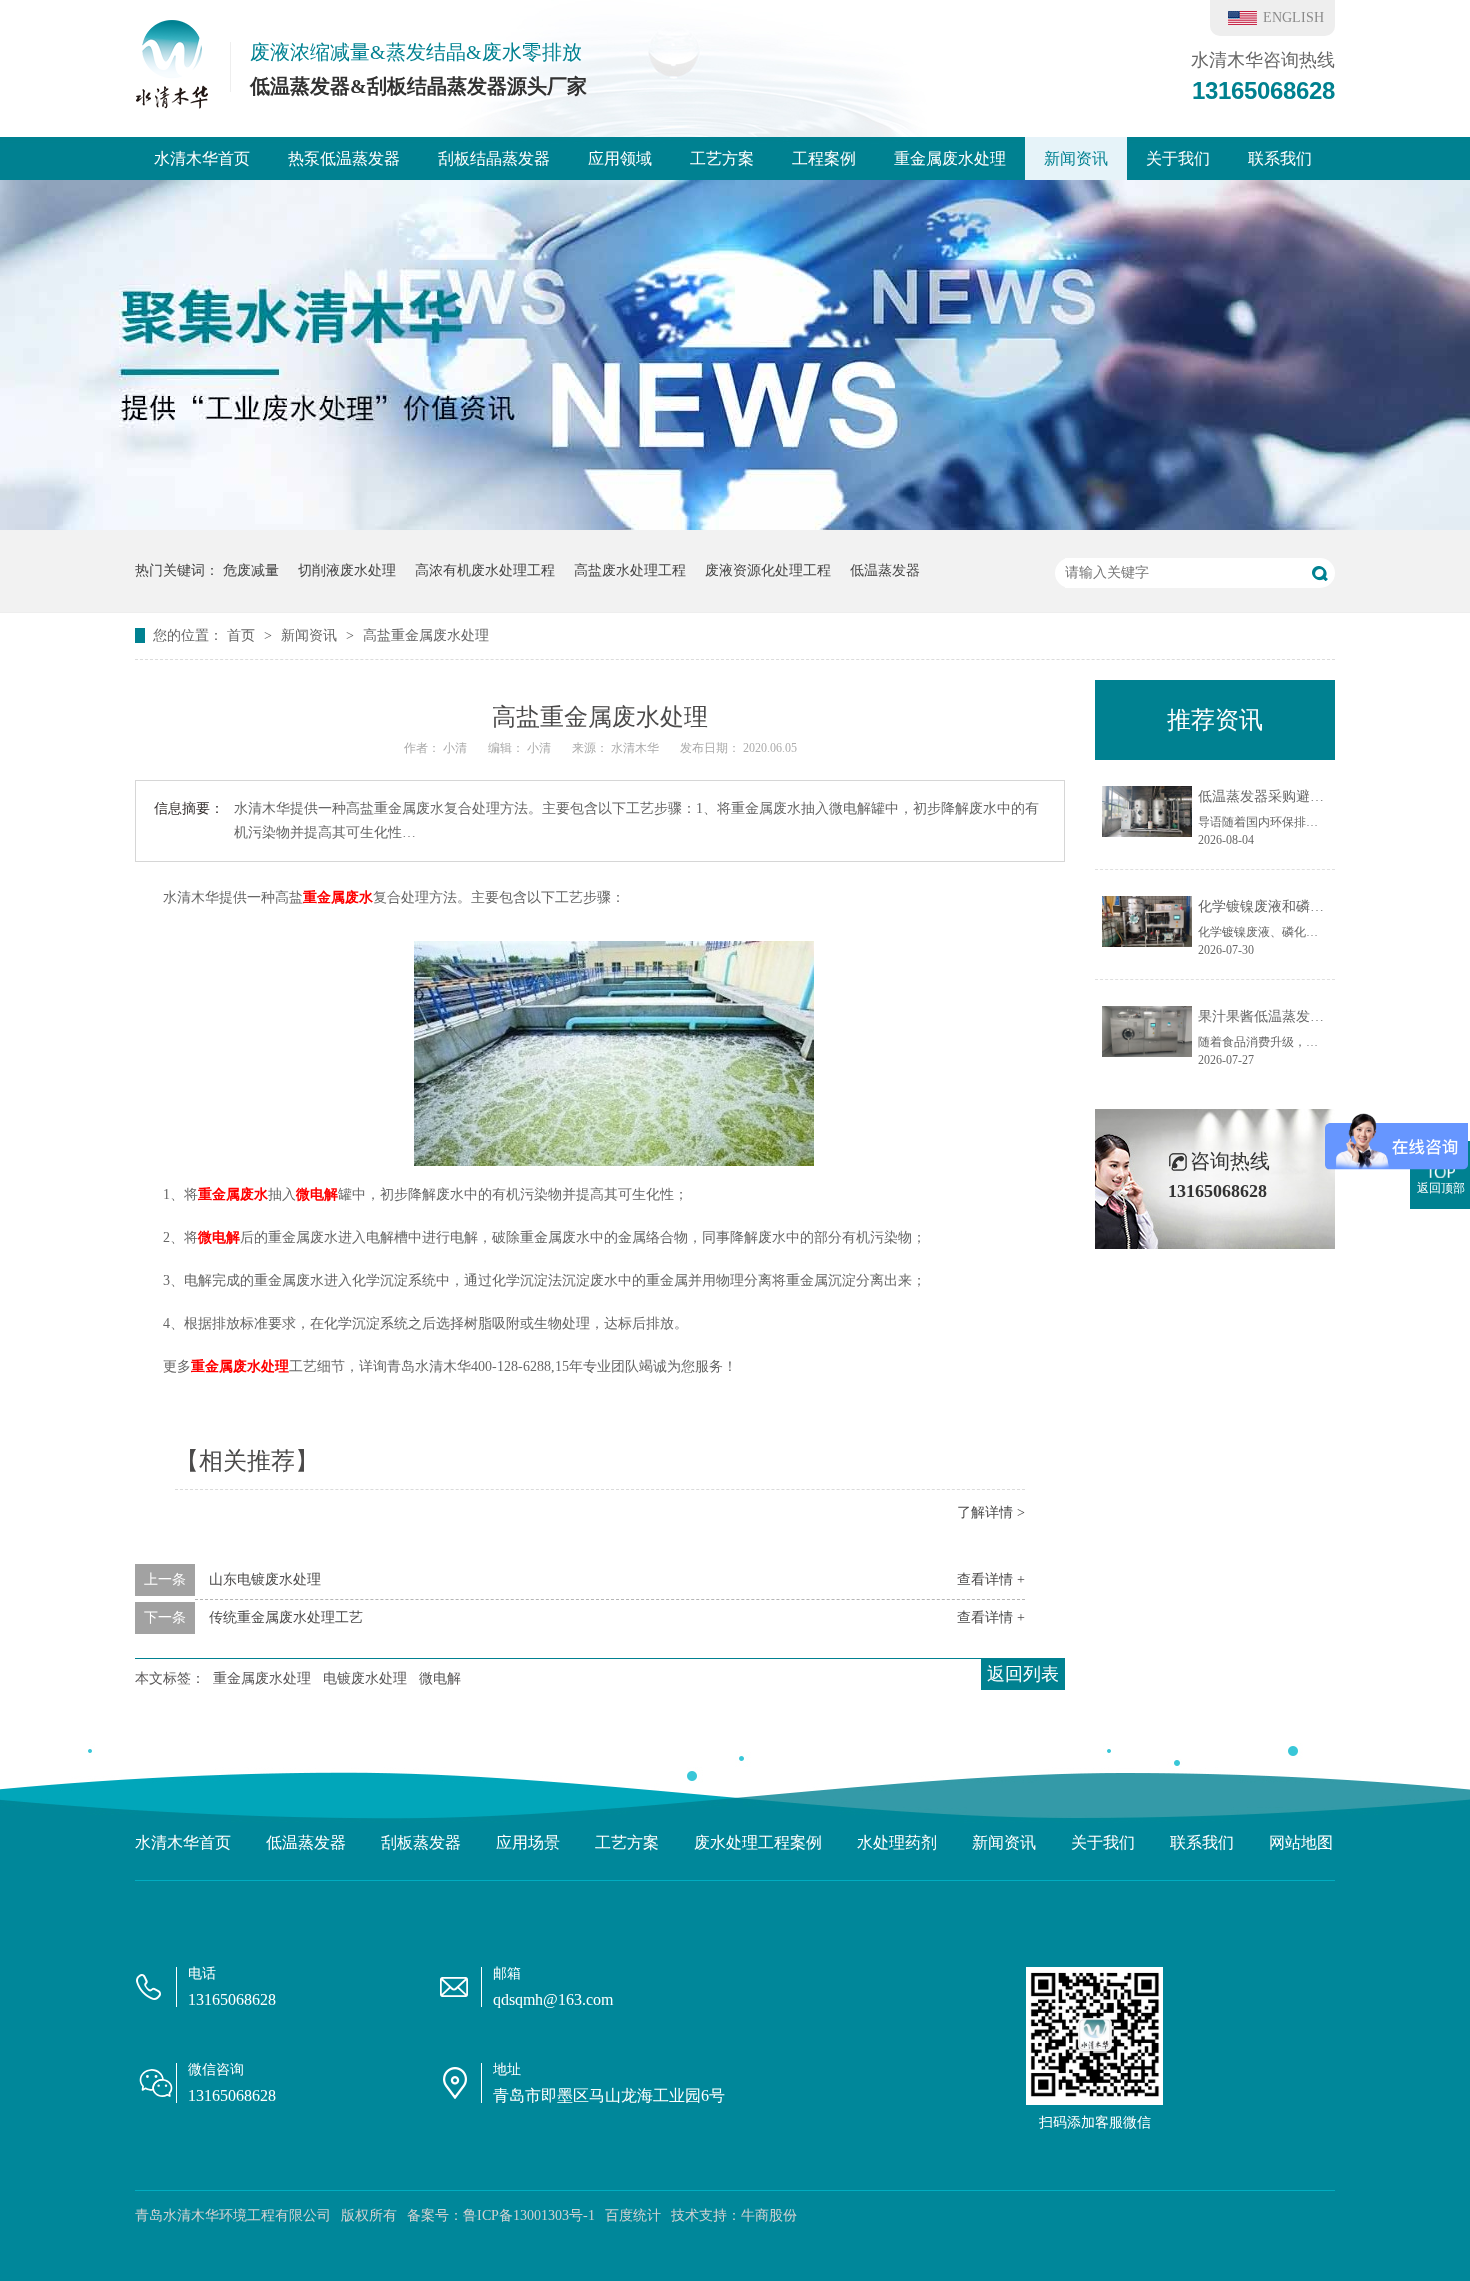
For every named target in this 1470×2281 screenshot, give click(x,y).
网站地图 (1301, 1842)
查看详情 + (991, 1579)
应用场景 (528, 1842)
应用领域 (620, 158)
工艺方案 (722, 158)
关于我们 (1178, 158)
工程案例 (824, 158)
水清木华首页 (202, 158)
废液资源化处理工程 (768, 570)
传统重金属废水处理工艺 (286, 1617)
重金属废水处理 (950, 158)
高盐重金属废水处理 (426, 635)
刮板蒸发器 (421, 1842)
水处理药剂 (897, 1842)
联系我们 (1280, 158)
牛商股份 (769, 2215)
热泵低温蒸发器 (344, 158)
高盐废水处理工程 (630, 570)
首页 (243, 635)
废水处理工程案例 (758, 1842)
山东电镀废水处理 (265, 1579)
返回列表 (1023, 1674)
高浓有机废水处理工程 (485, 570)
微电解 (317, 1194)
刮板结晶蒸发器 (494, 158)
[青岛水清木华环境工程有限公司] (172, 103)
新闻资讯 (1076, 158)
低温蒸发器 (885, 570)
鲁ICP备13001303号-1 (529, 2215)
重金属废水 (338, 897)
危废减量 (251, 570)
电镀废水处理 (365, 1678)
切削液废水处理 (347, 570)
